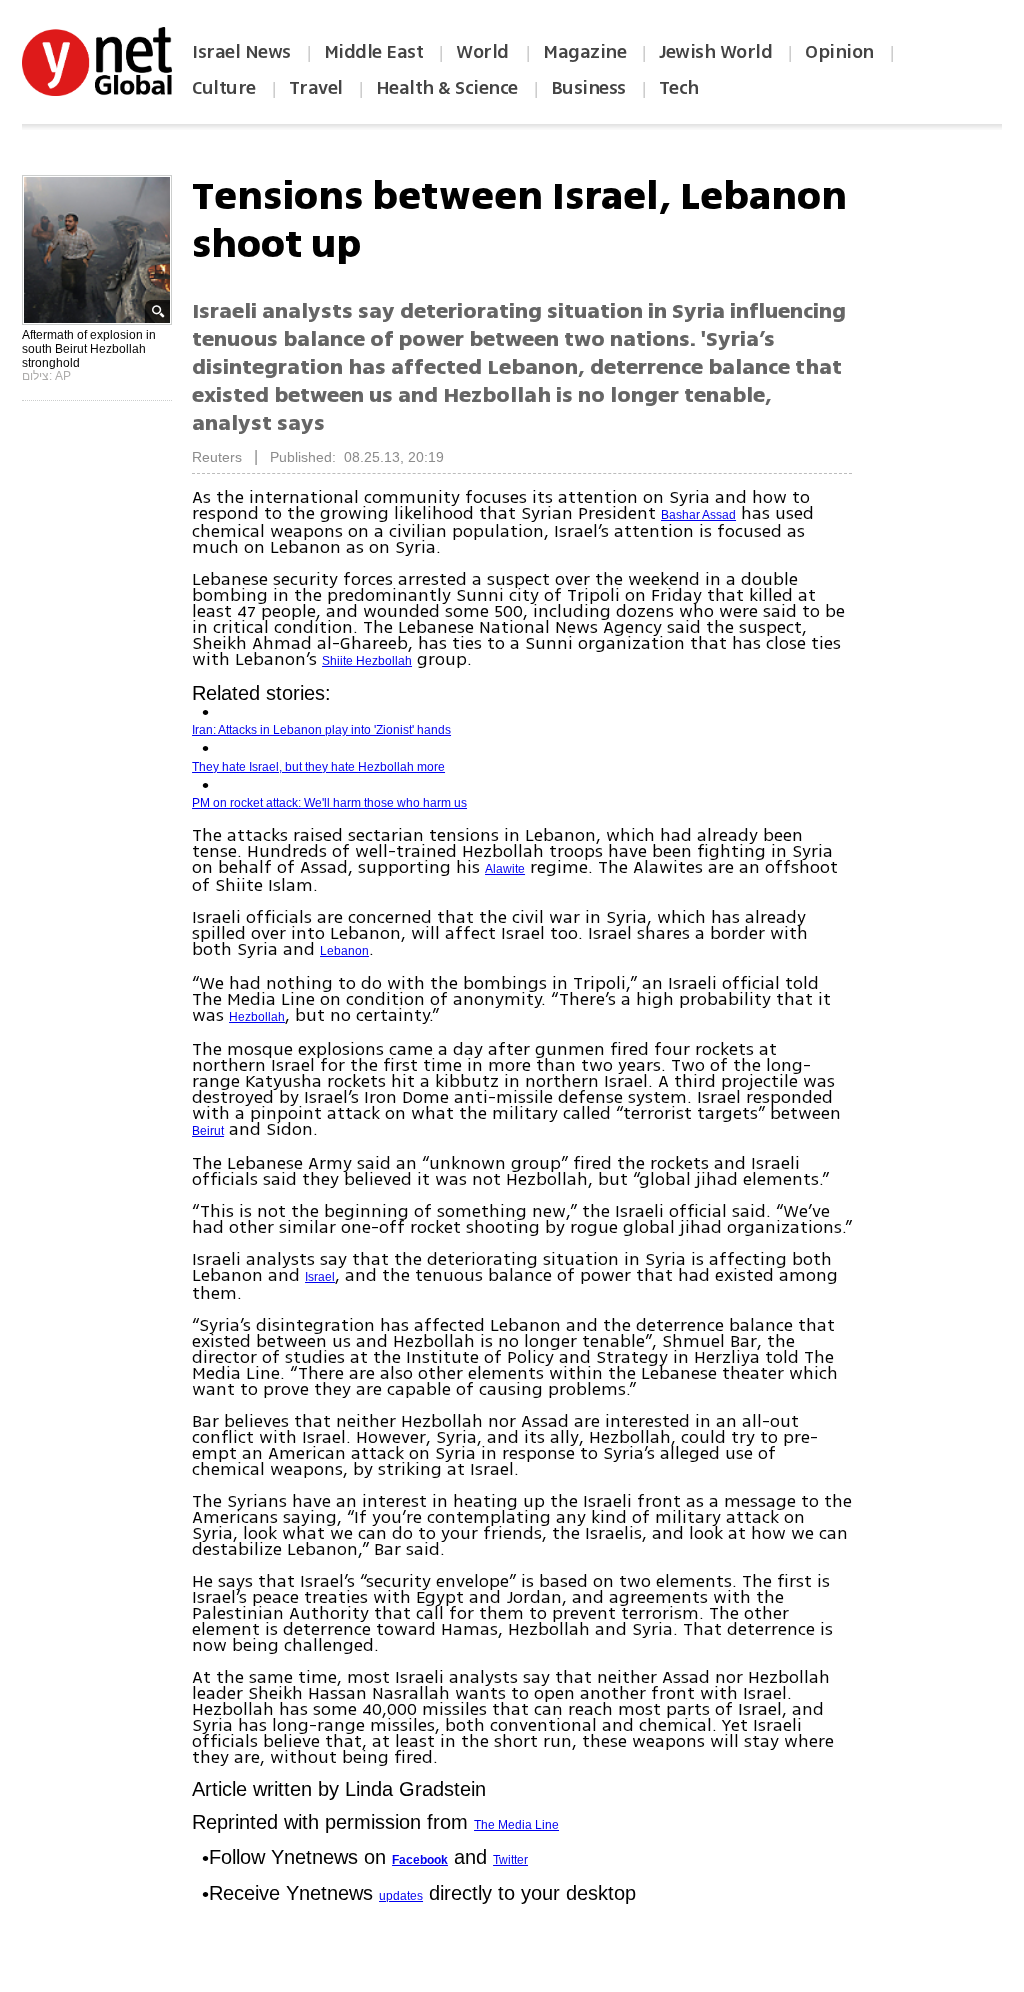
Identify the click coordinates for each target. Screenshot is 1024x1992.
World (484, 52)
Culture (224, 88)
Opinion (839, 52)
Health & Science (447, 88)
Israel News (241, 52)
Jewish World (715, 52)
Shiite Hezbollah (367, 661)
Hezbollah (257, 1017)
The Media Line (516, 1825)
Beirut (208, 1131)
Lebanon (344, 951)
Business (588, 88)
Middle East (374, 52)
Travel (316, 88)
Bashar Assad (698, 515)
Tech (679, 88)
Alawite (505, 869)
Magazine (584, 52)
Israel (320, 1277)
